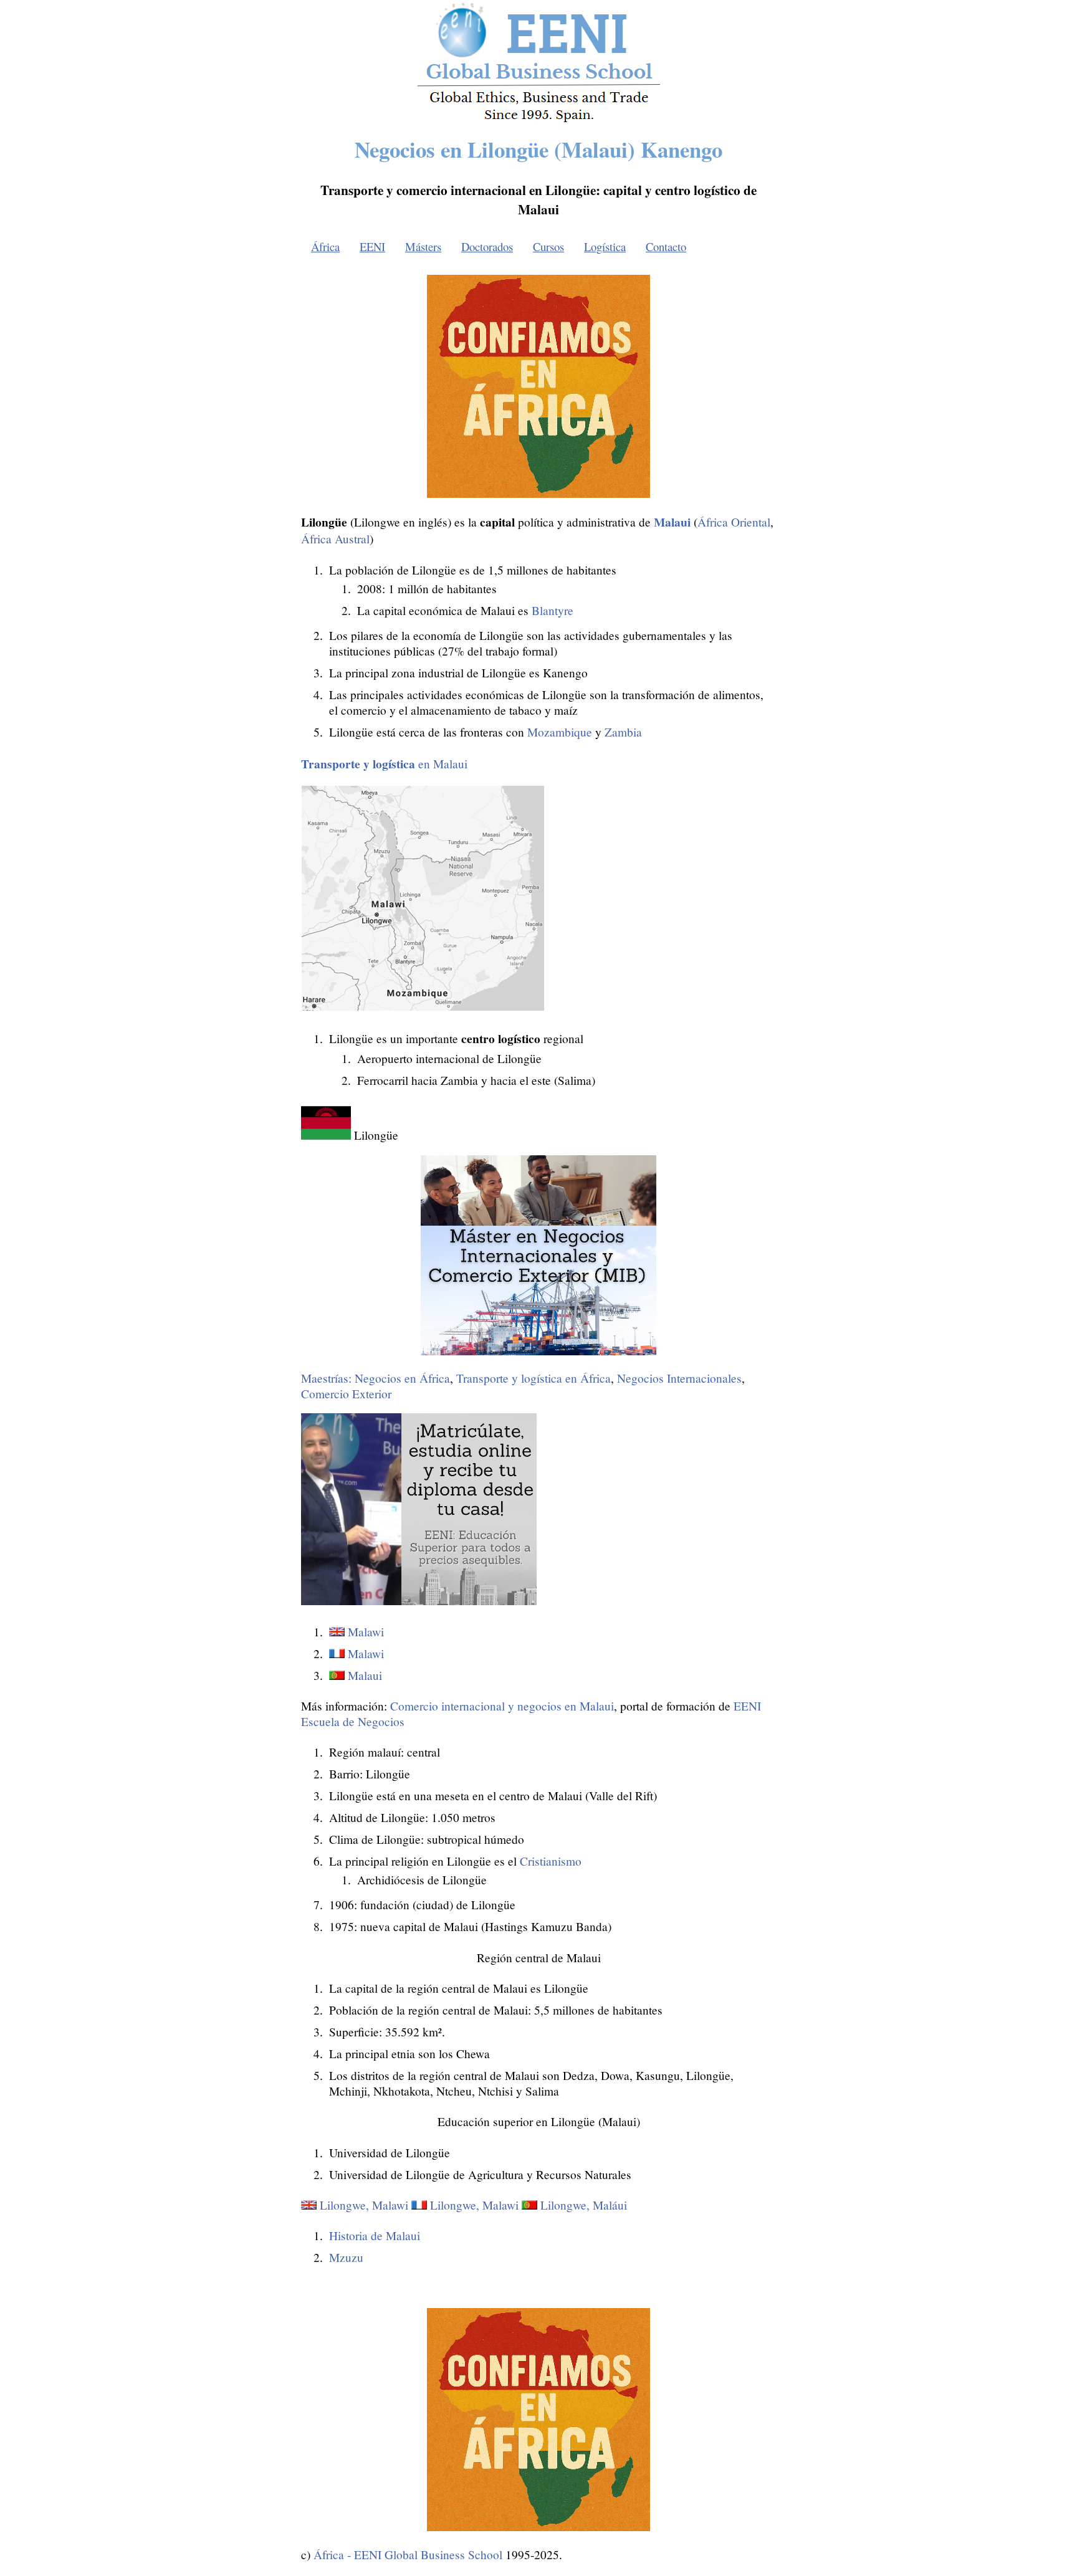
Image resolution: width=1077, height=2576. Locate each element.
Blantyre (553, 610)
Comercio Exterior (346, 1394)
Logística (605, 246)
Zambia (623, 732)
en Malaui (384, 764)
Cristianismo (551, 1861)
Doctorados (487, 246)
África (325, 246)
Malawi (366, 1632)
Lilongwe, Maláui (584, 2205)
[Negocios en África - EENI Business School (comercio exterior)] (539, 120)
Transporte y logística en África (534, 1378)
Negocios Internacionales (679, 1378)
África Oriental (734, 522)
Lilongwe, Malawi (364, 2205)
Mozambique (560, 732)
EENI (372, 246)
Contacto (666, 246)
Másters (423, 246)
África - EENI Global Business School (408, 2555)
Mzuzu (346, 2257)
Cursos (548, 246)
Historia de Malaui (375, 2235)
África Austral (335, 539)
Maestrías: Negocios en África (376, 1378)
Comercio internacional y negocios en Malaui (502, 1706)
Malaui (365, 1675)
